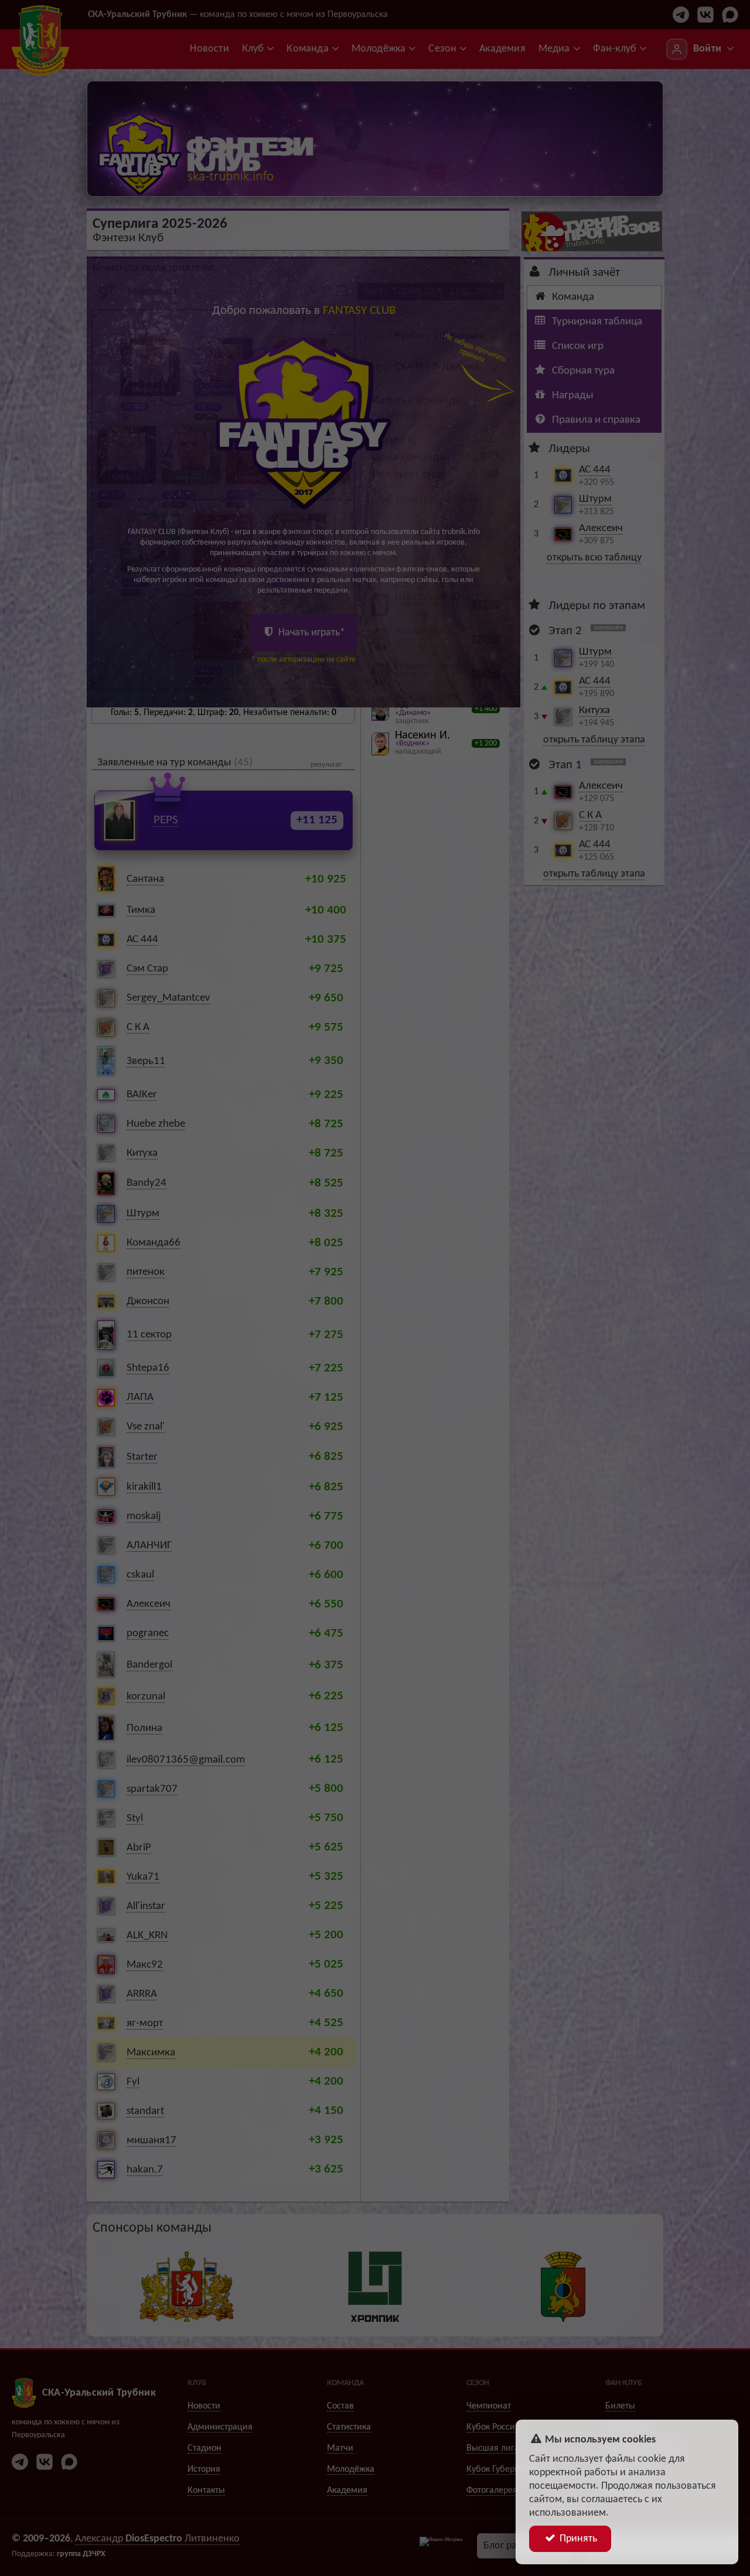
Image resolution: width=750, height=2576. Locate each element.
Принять (577, 2539)
